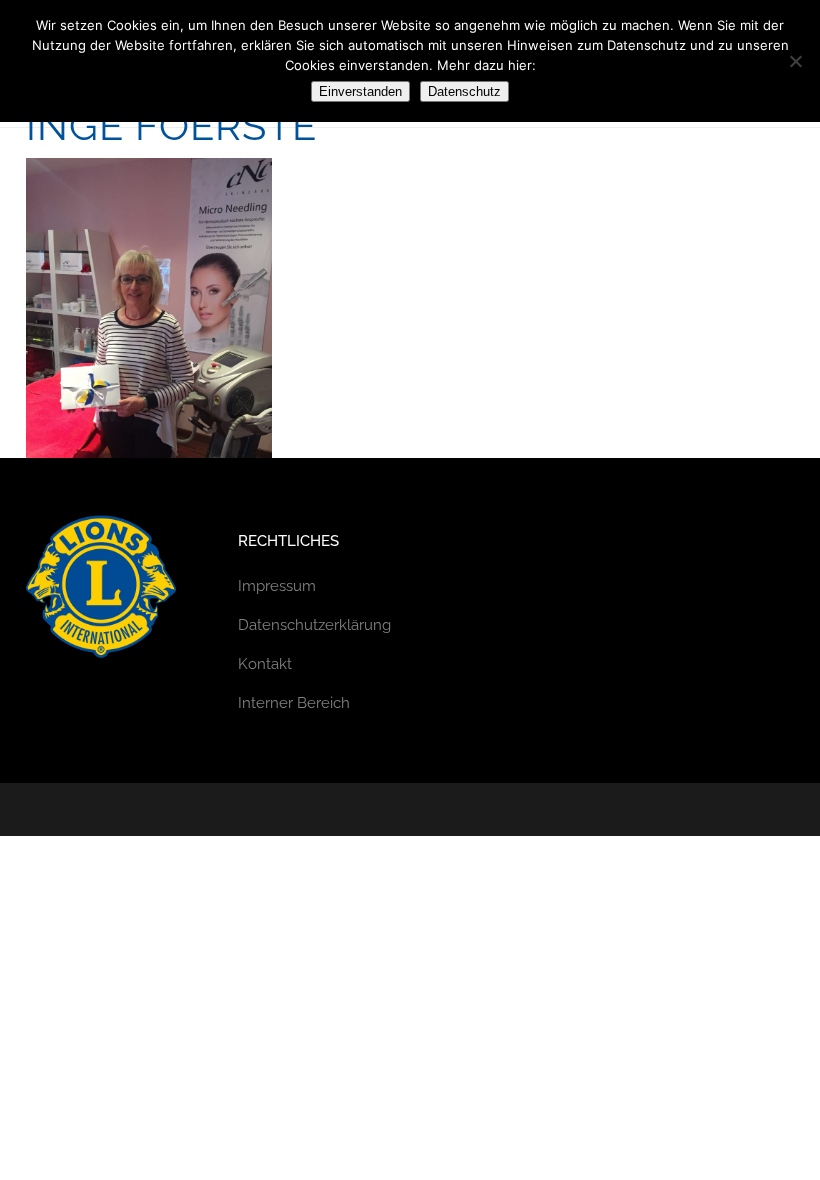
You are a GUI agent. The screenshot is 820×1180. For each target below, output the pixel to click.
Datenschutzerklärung (314, 625)
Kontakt (265, 664)
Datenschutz (464, 91)
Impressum (277, 586)
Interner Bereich (294, 703)
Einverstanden (360, 91)
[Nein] (795, 61)
